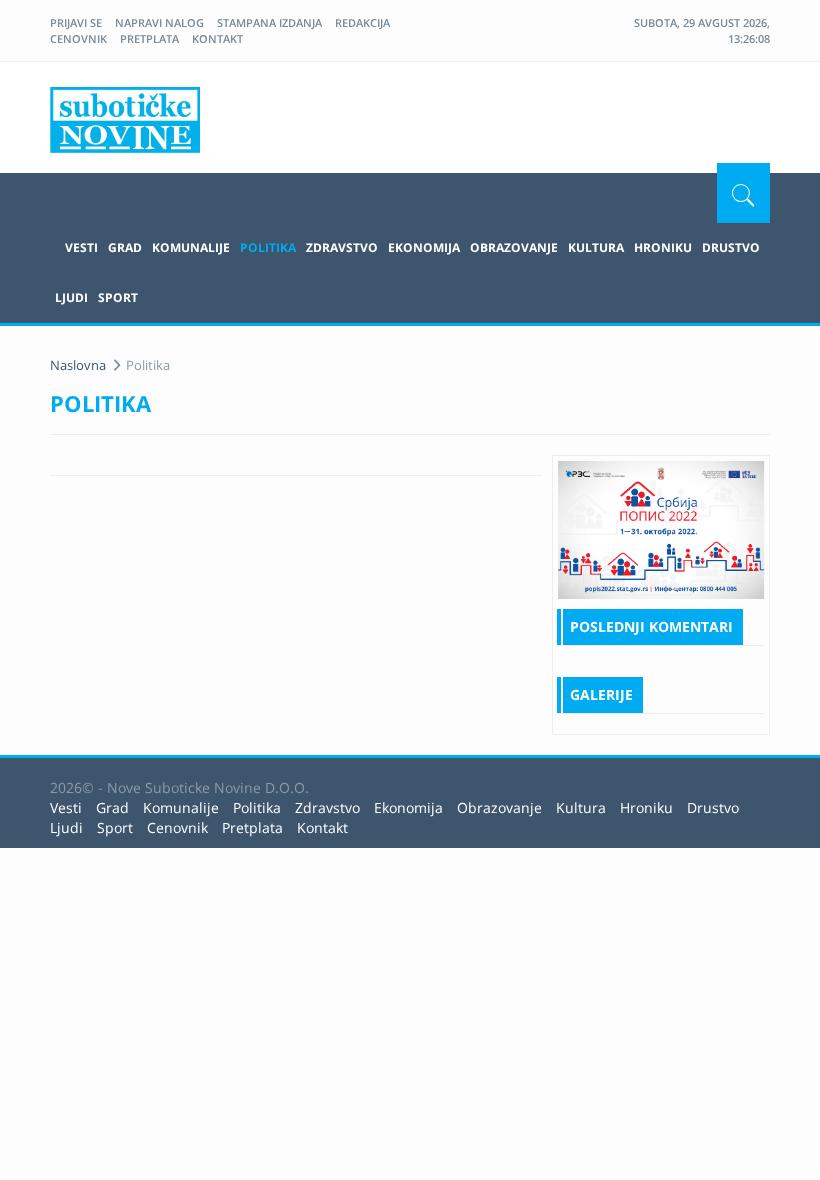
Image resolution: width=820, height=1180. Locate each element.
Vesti (81, 247)
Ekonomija (424, 247)
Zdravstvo (342, 247)
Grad (125, 247)
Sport (118, 297)
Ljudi (71, 297)
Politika (268, 247)
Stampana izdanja (269, 22)
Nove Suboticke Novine (125, 120)
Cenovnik (78, 38)
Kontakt (217, 38)
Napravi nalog (159, 22)
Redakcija (362, 22)
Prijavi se (76, 22)
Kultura (596, 247)
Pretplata (149, 38)
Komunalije (191, 247)
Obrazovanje (514, 247)
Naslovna (78, 365)
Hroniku (663, 247)
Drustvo (731, 247)
